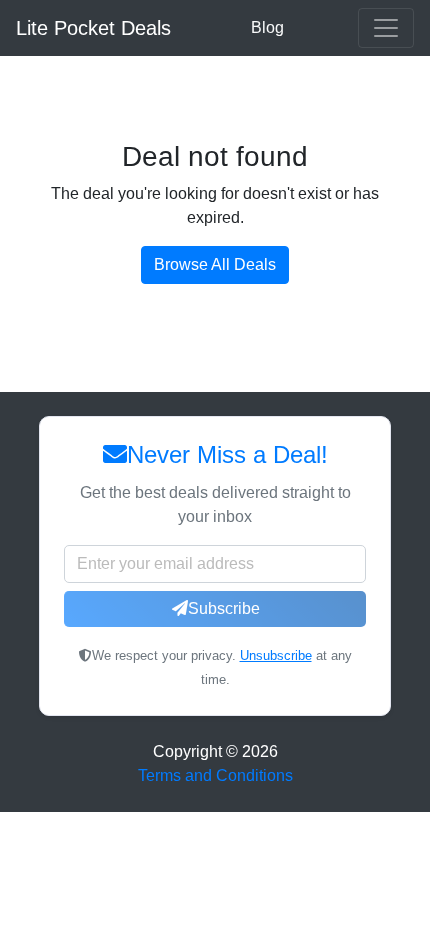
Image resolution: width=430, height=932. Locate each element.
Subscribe (224, 608)
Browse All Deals (215, 264)
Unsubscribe (276, 655)
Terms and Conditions (215, 775)
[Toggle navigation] (386, 28)
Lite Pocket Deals (93, 28)
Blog (267, 27)
